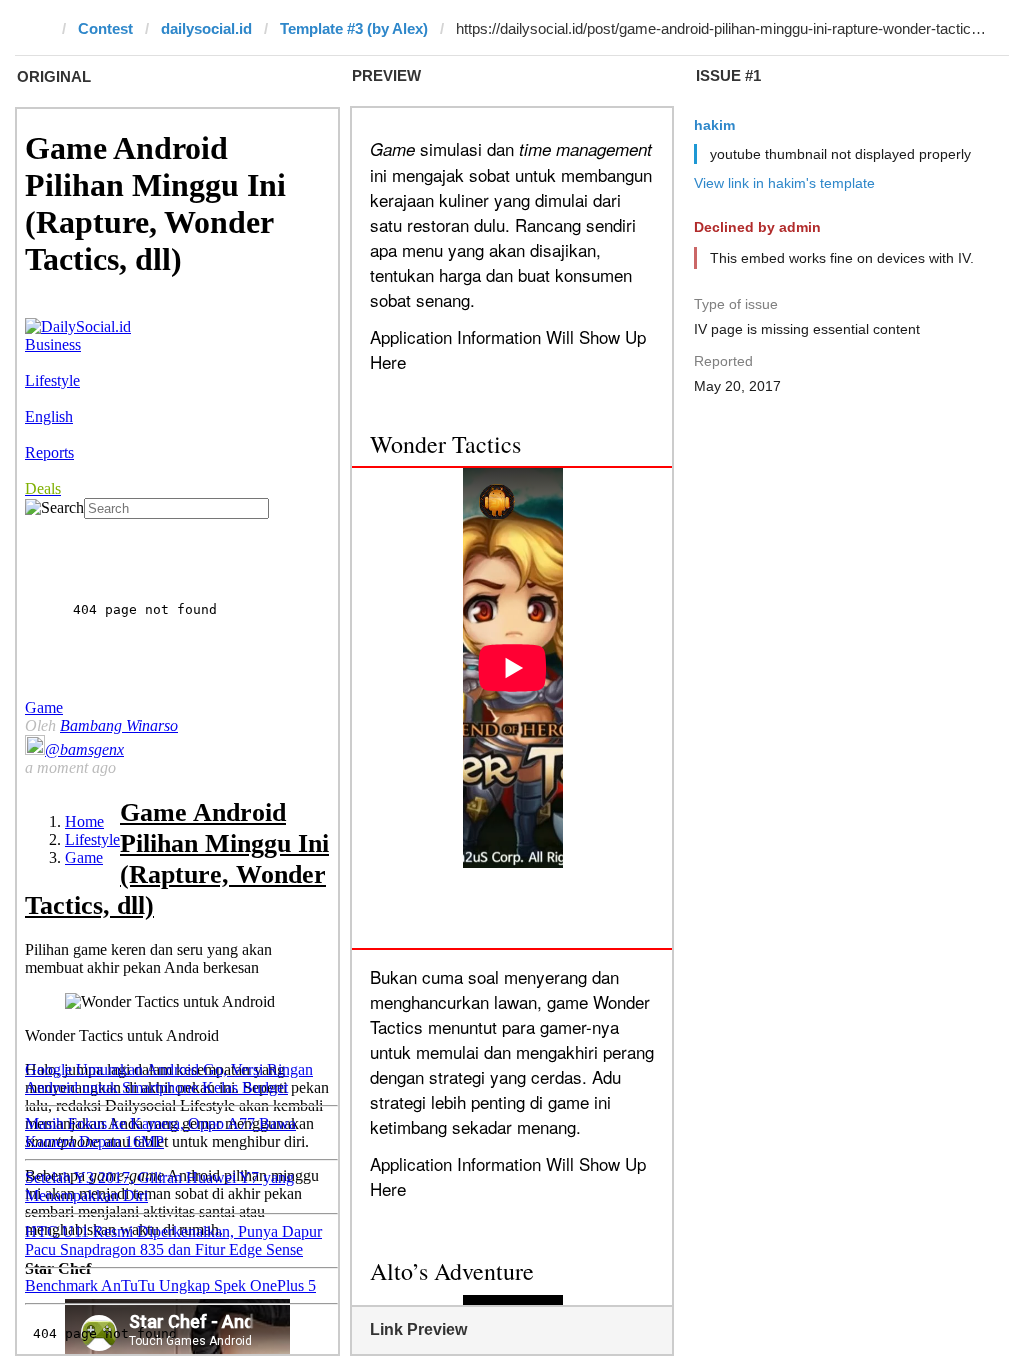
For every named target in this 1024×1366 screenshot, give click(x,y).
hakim (714, 125)
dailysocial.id (206, 28)
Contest (105, 28)
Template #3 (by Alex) (354, 28)
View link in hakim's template (784, 183)
